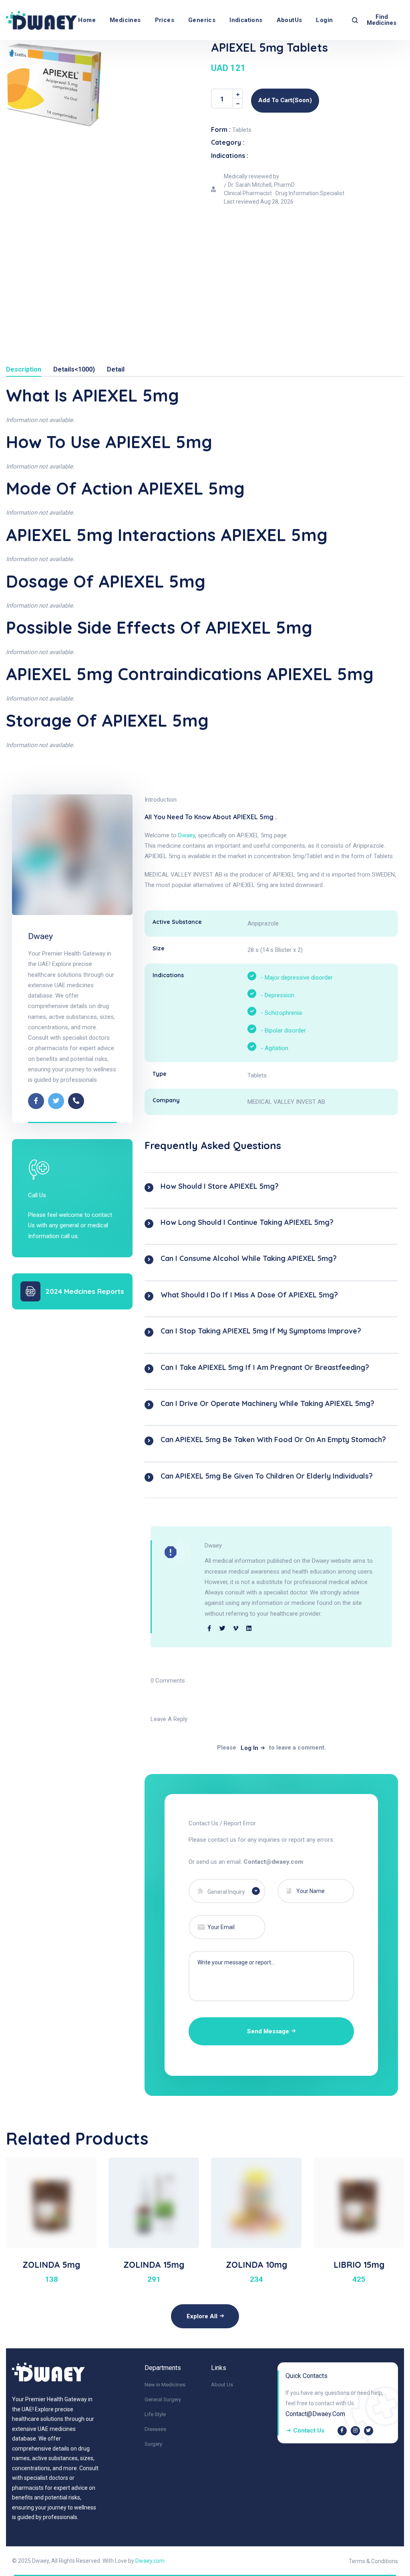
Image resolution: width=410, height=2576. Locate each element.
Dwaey (40, 936)
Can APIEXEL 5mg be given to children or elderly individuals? (267, 1476)
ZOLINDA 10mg (256, 2265)
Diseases (155, 2429)
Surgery (153, 2444)
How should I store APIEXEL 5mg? (220, 1186)
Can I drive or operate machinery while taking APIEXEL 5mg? (267, 1403)
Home (87, 20)
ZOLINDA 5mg (51, 2265)
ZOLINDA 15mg (154, 2265)
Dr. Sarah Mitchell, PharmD (261, 185)
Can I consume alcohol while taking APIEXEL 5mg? (249, 1258)
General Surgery (163, 2399)
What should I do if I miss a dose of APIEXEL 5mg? (249, 1295)
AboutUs (289, 20)
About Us (222, 2385)
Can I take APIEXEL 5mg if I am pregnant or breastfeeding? (265, 1367)
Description (24, 370)
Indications (246, 20)
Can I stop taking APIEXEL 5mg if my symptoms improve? (261, 1331)
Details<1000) (74, 370)
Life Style (155, 2414)
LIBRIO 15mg (359, 2265)
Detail (116, 370)
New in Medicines (165, 2385)
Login (324, 20)
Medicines (125, 20)
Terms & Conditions (373, 2561)
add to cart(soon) (285, 100)
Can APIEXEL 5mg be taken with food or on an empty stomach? (273, 1440)
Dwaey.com (150, 2561)
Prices (165, 20)
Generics (202, 20)
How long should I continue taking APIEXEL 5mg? (247, 1222)
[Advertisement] (205, 270)
